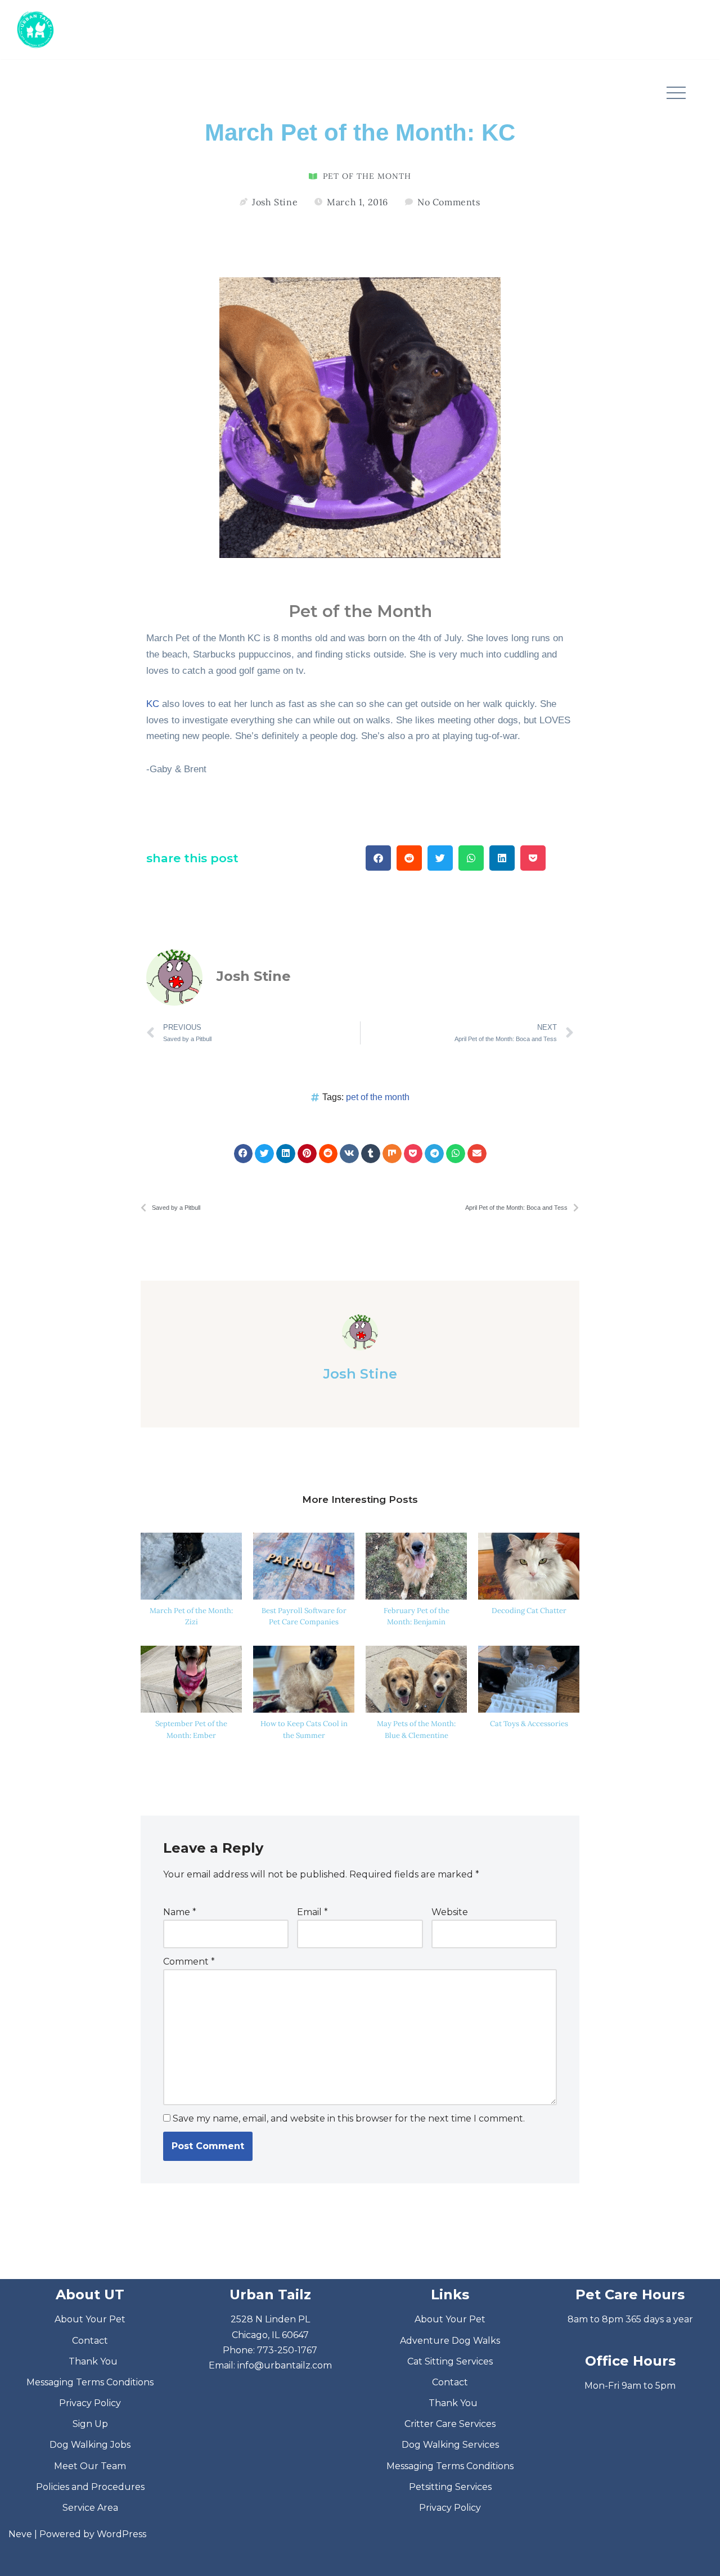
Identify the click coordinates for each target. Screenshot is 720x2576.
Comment (189, 1962)
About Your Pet (90, 2319)
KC (153, 704)
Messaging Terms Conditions (90, 2382)
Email (312, 1912)
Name (180, 1912)
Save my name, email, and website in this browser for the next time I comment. (349, 2118)
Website (450, 1912)
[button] (676, 93)
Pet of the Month (367, 176)
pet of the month (378, 1097)
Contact (90, 2341)
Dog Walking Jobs (90, 2445)
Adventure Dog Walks (450, 2341)
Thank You (93, 2361)
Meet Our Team (90, 2466)
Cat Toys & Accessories (529, 1724)
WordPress (121, 2534)
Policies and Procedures (90, 2487)
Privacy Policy (90, 2403)
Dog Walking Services (450, 2445)
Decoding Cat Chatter (529, 1611)
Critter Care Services (450, 2424)
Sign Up (90, 2424)
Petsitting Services (450, 2487)
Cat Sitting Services (450, 2361)
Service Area (90, 2508)
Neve (20, 2534)
